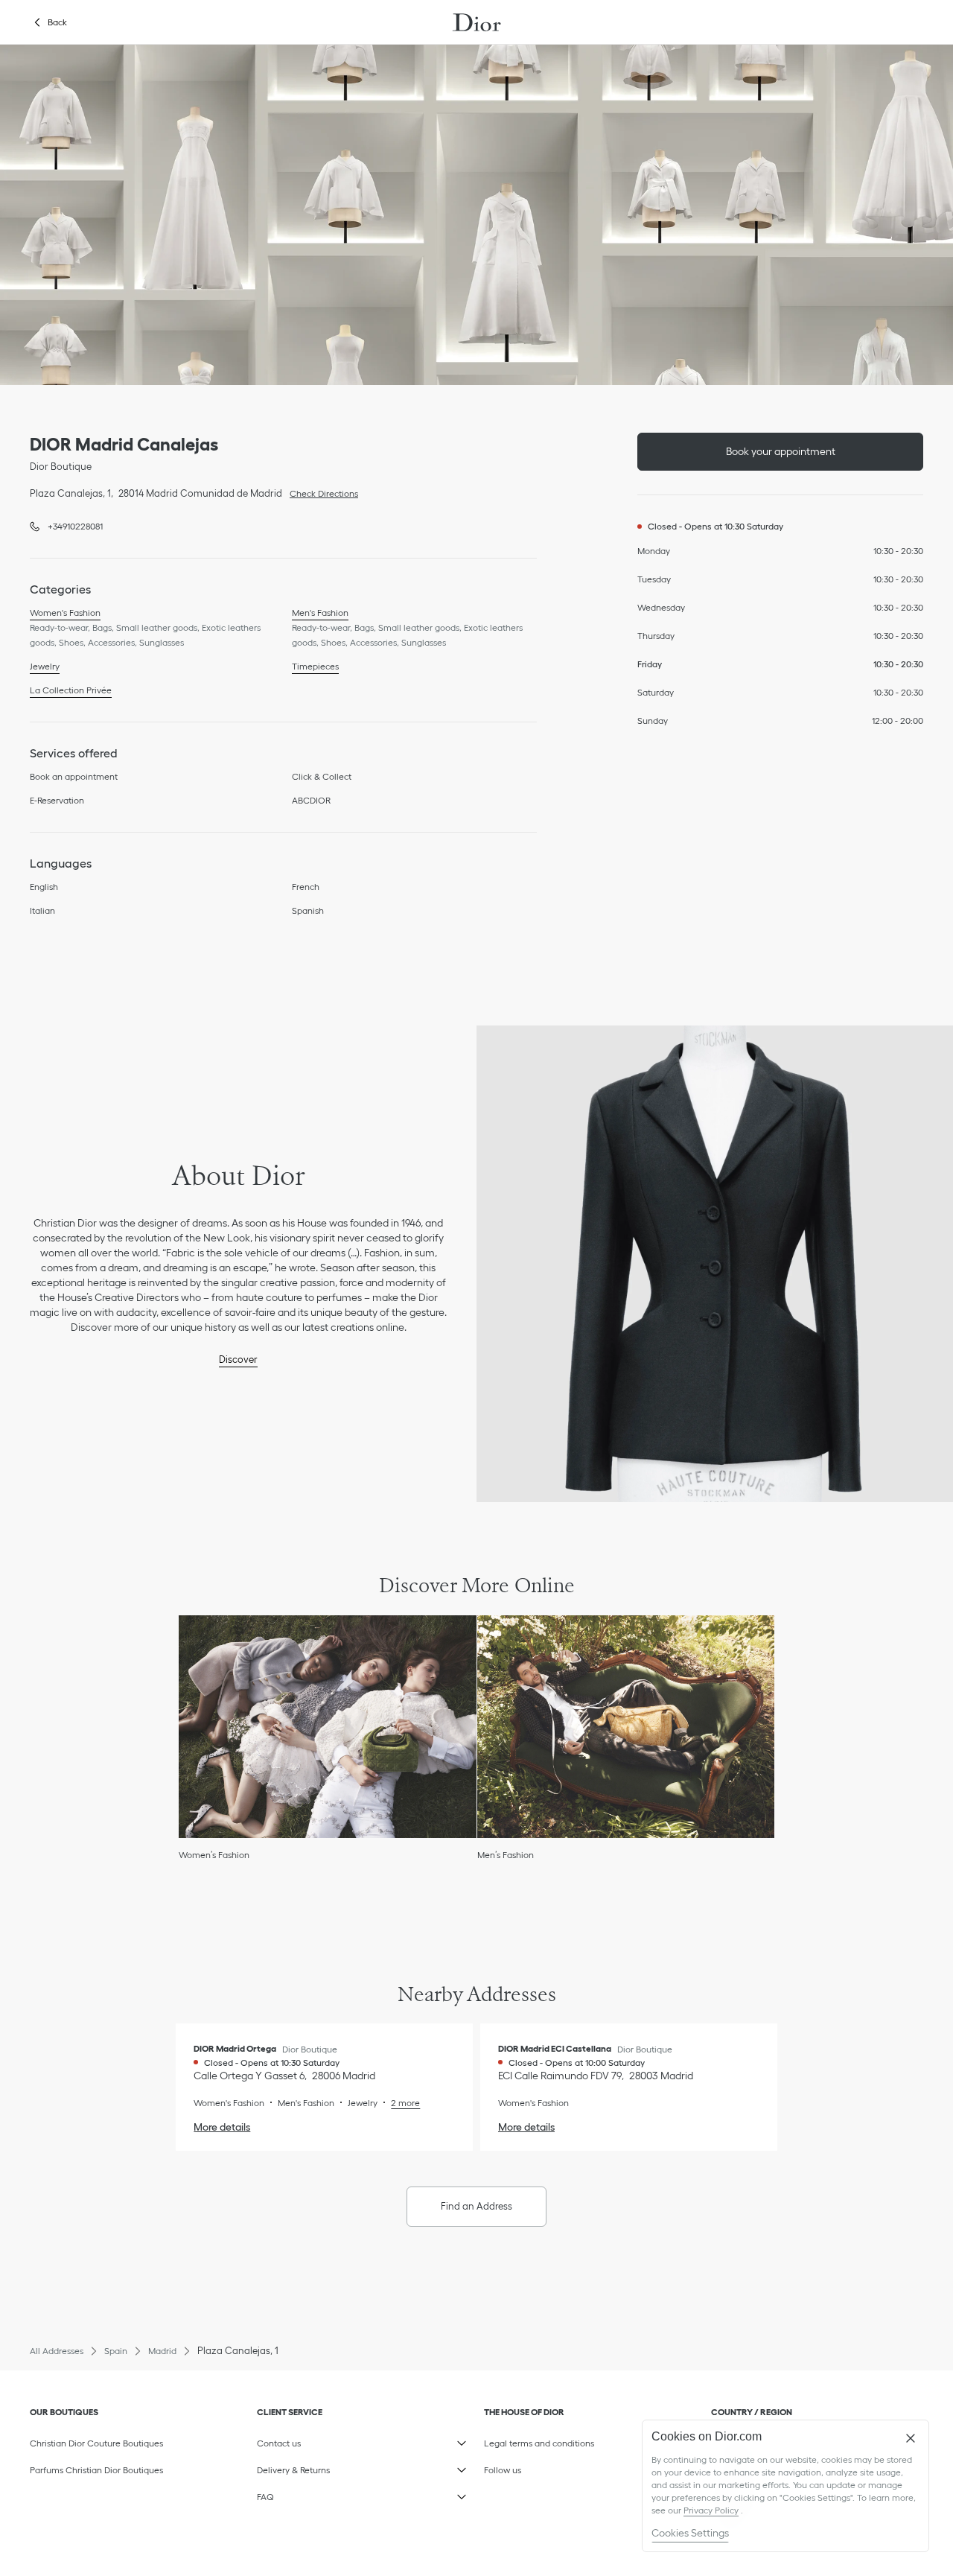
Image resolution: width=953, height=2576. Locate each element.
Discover (238, 1359)
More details (222, 2127)
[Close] (911, 2438)
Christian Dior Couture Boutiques (96, 2443)
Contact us (328, 2440)
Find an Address (476, 2206)
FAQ (328, 2494)
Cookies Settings (690, 2533)
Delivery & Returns (328, 2467)
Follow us (555, 2467)
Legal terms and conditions (555, 2440)
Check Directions (320, 492)
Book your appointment (781, 451)
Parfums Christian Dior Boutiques (96, 2470)
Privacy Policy (711, 2510)
